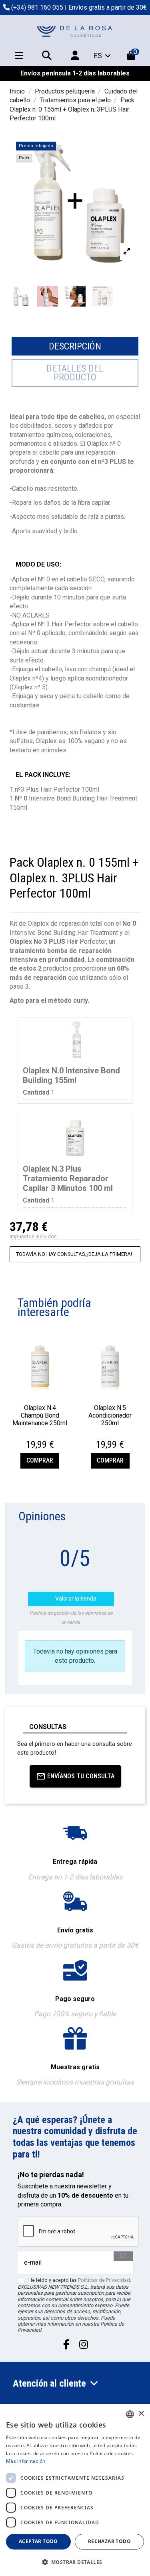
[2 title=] (36, 1436)
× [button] (141, 2414)
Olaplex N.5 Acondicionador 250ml (110, 1415)
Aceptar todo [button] (38, 2541)
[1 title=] (31, 1436)
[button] (75, 2562)
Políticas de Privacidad (104, 2280)
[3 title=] (41, 1436)
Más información (26, 2461)
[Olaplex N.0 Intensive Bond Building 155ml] (75, 1040)
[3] (109, 1535)
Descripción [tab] (75, 346)
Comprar (40, 1460)
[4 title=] (46, 1436)
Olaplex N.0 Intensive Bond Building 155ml (71, 1075)
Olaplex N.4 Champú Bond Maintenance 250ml (40, 1415)
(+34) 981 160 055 (37, 7)
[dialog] (75, 2490)
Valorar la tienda (72, 1599)
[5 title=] (50, 1436)
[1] (89, 1535)
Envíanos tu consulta (81, 1776)
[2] (99, 1535)
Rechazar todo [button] (109, 2541)
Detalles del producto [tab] (75, 373)
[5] (128, 1535)
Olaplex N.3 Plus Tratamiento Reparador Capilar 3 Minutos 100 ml (68, 1178)
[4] (118, 1535)
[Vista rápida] (40, 1397)
